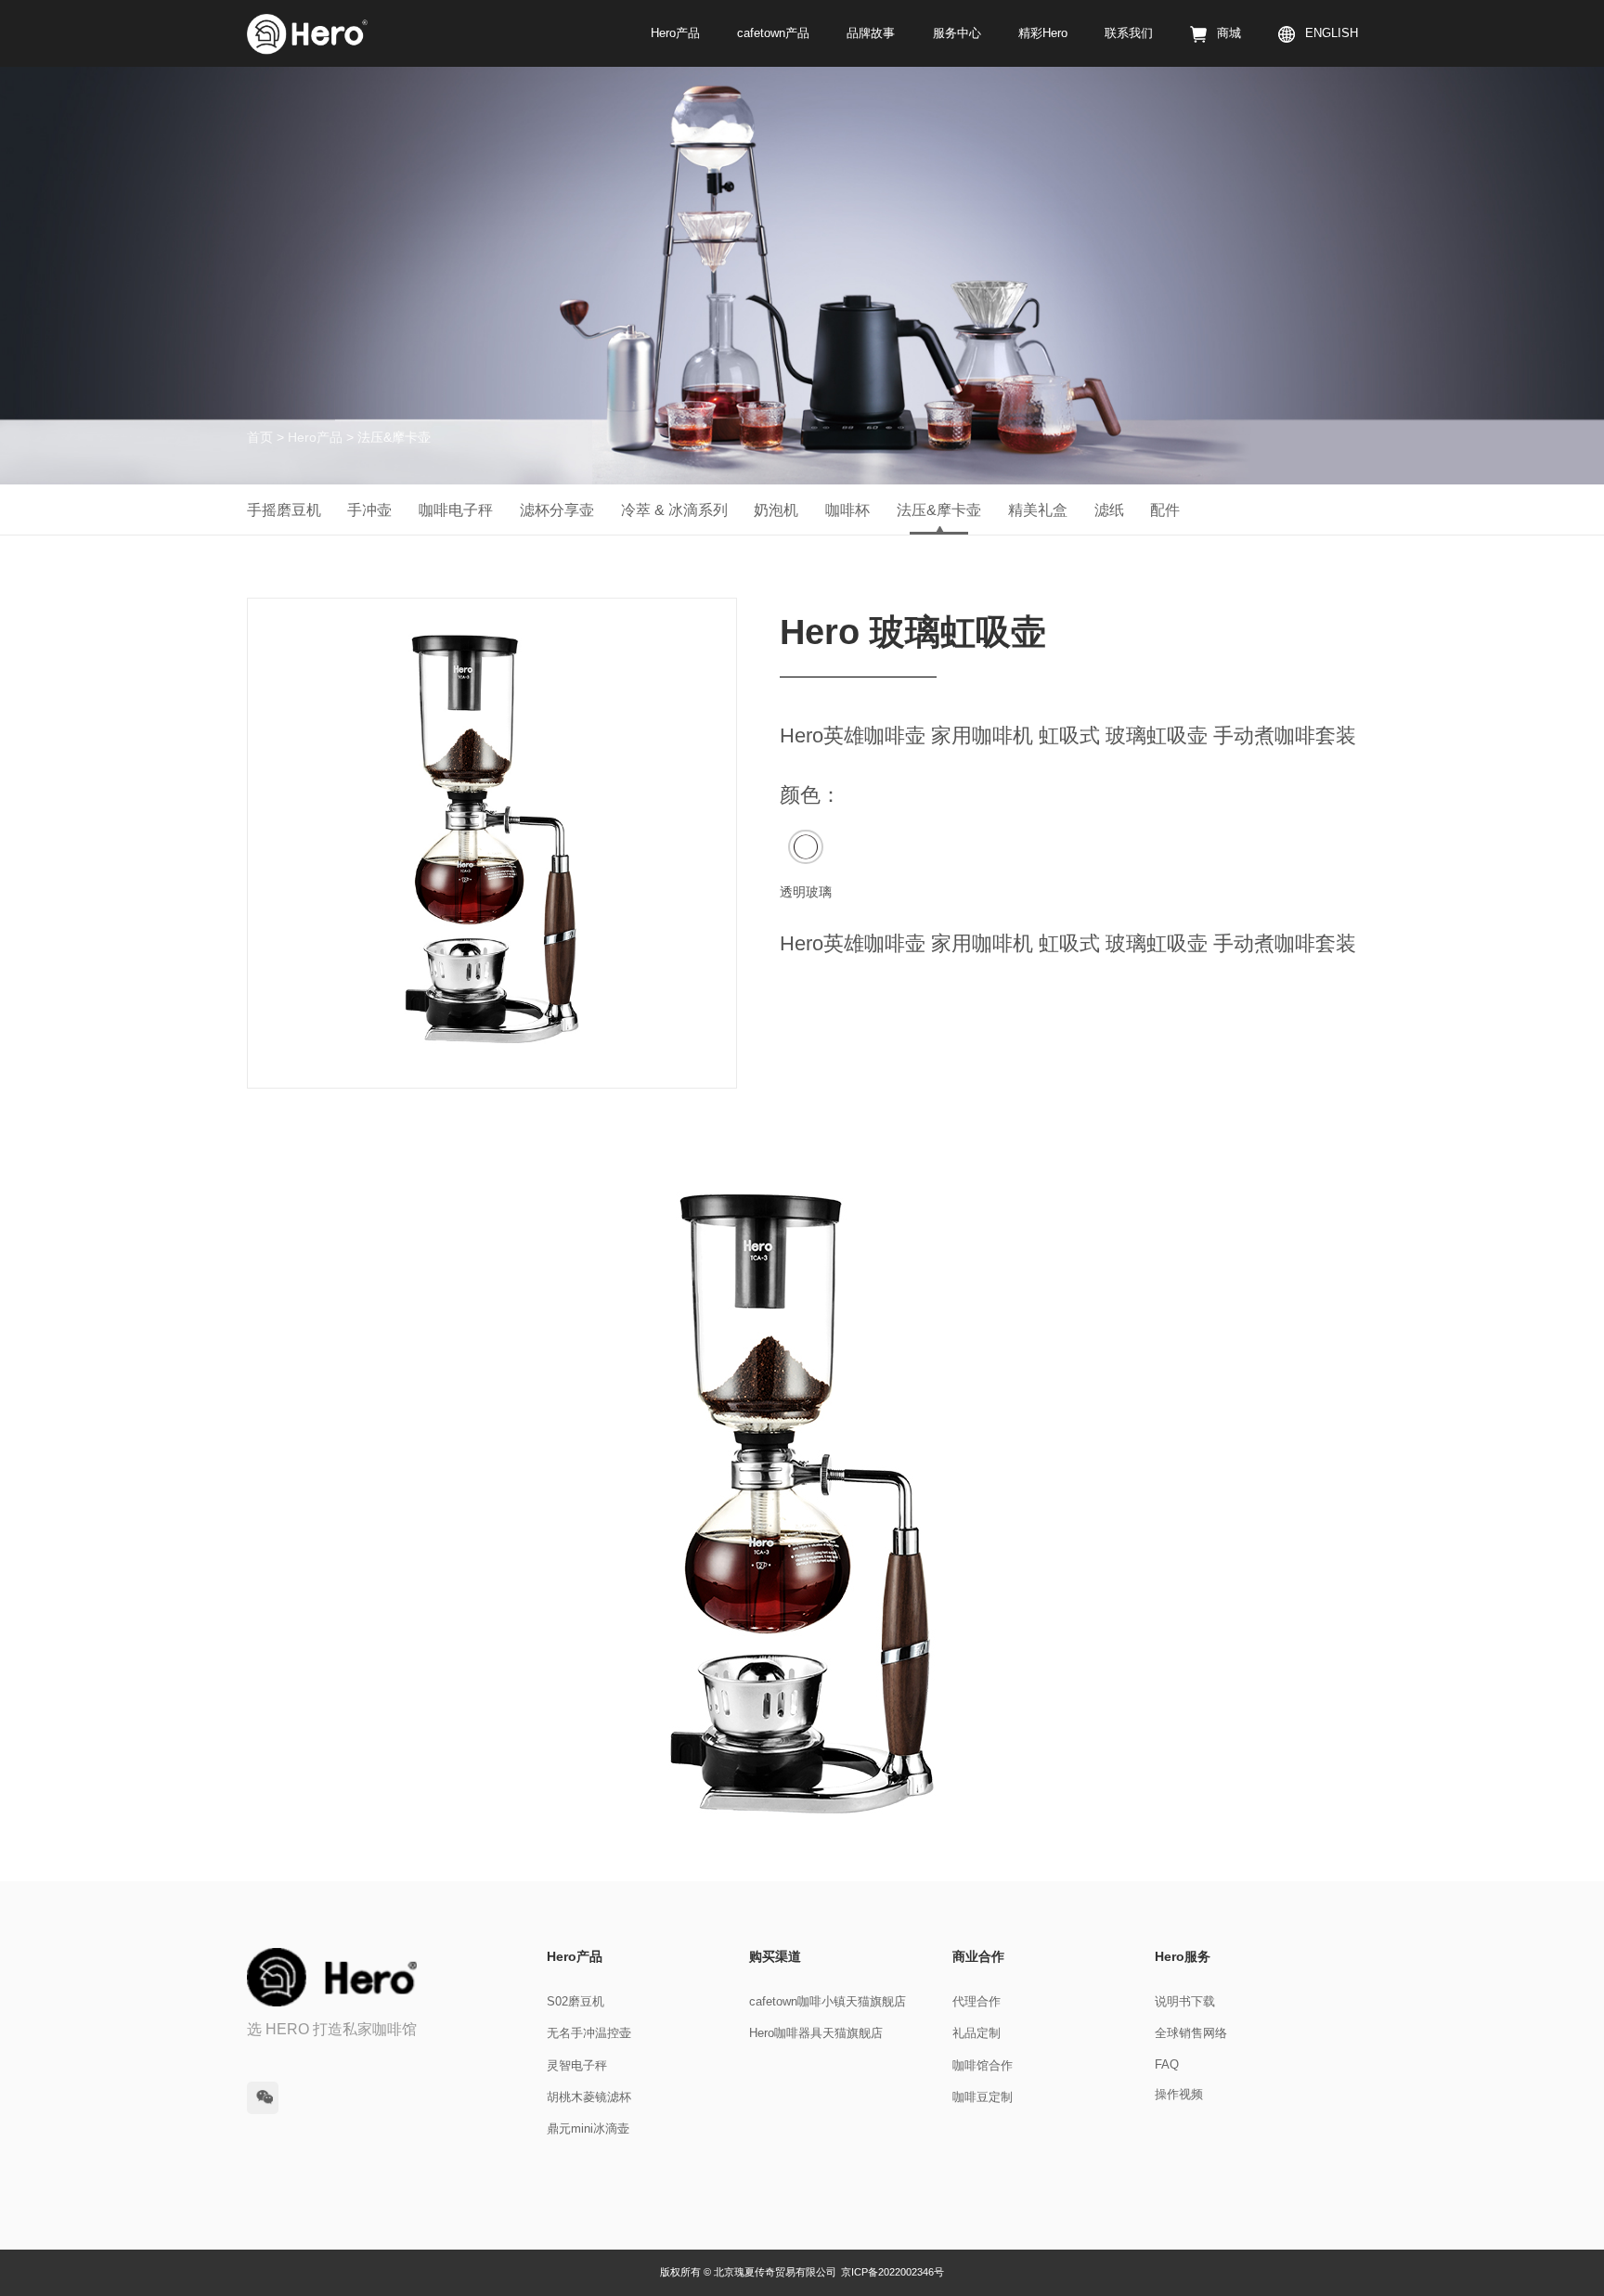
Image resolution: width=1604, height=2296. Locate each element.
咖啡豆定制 (983, 2097)
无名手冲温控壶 (589, 2033)
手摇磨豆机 (284, 510)
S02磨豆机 (576, 2002)
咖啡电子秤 (456, 510)
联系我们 (1129, 33)
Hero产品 (675, 33)
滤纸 (1109, 510)
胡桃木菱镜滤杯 (589, 2097)
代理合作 (977, 2002)
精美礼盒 (1038, 510)
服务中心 (957, 33)
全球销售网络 (1191, 2033)
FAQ (1167, 2065)
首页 (260, 437)
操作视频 (1179, 2095)
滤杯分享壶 (557, 510)
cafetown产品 (773, 33)
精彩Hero (1043, 33)
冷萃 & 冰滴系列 (674, 510)
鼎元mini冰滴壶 (588, 2129)
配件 (1165, 510)
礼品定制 (977, 2033)
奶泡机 (776, 510)
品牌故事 (871, 33)
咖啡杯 (847, 510)
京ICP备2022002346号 (893, 2272)
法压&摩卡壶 (939, 510)
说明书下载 (1185, 2002)
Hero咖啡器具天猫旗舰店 (816, 2033)
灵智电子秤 (577, 2066)
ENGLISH (1331, 33)
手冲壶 (369, 510)
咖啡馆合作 (983, 2066)
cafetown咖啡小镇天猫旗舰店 (828, 2002)
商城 (1229, 33)
